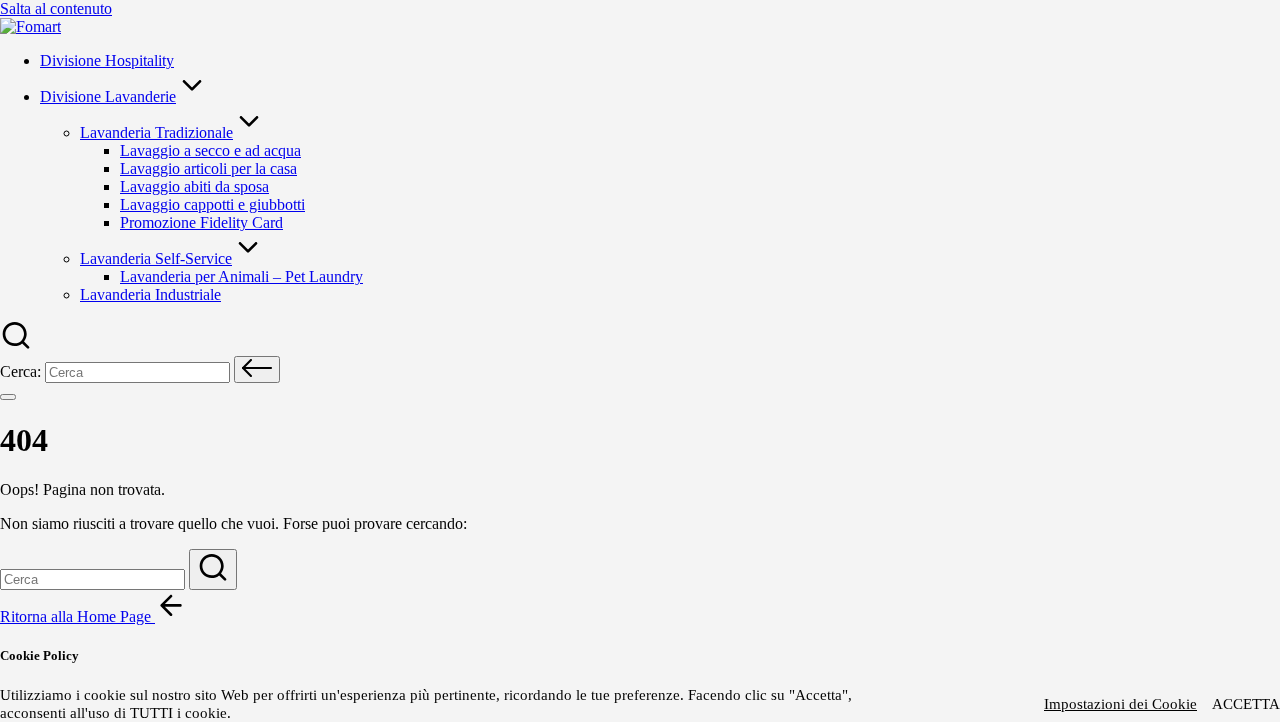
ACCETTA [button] (1246, 704)
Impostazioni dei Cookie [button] (1120, 704)
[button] (257, 369)
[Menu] (8, 397)
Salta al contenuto (56, 8)
